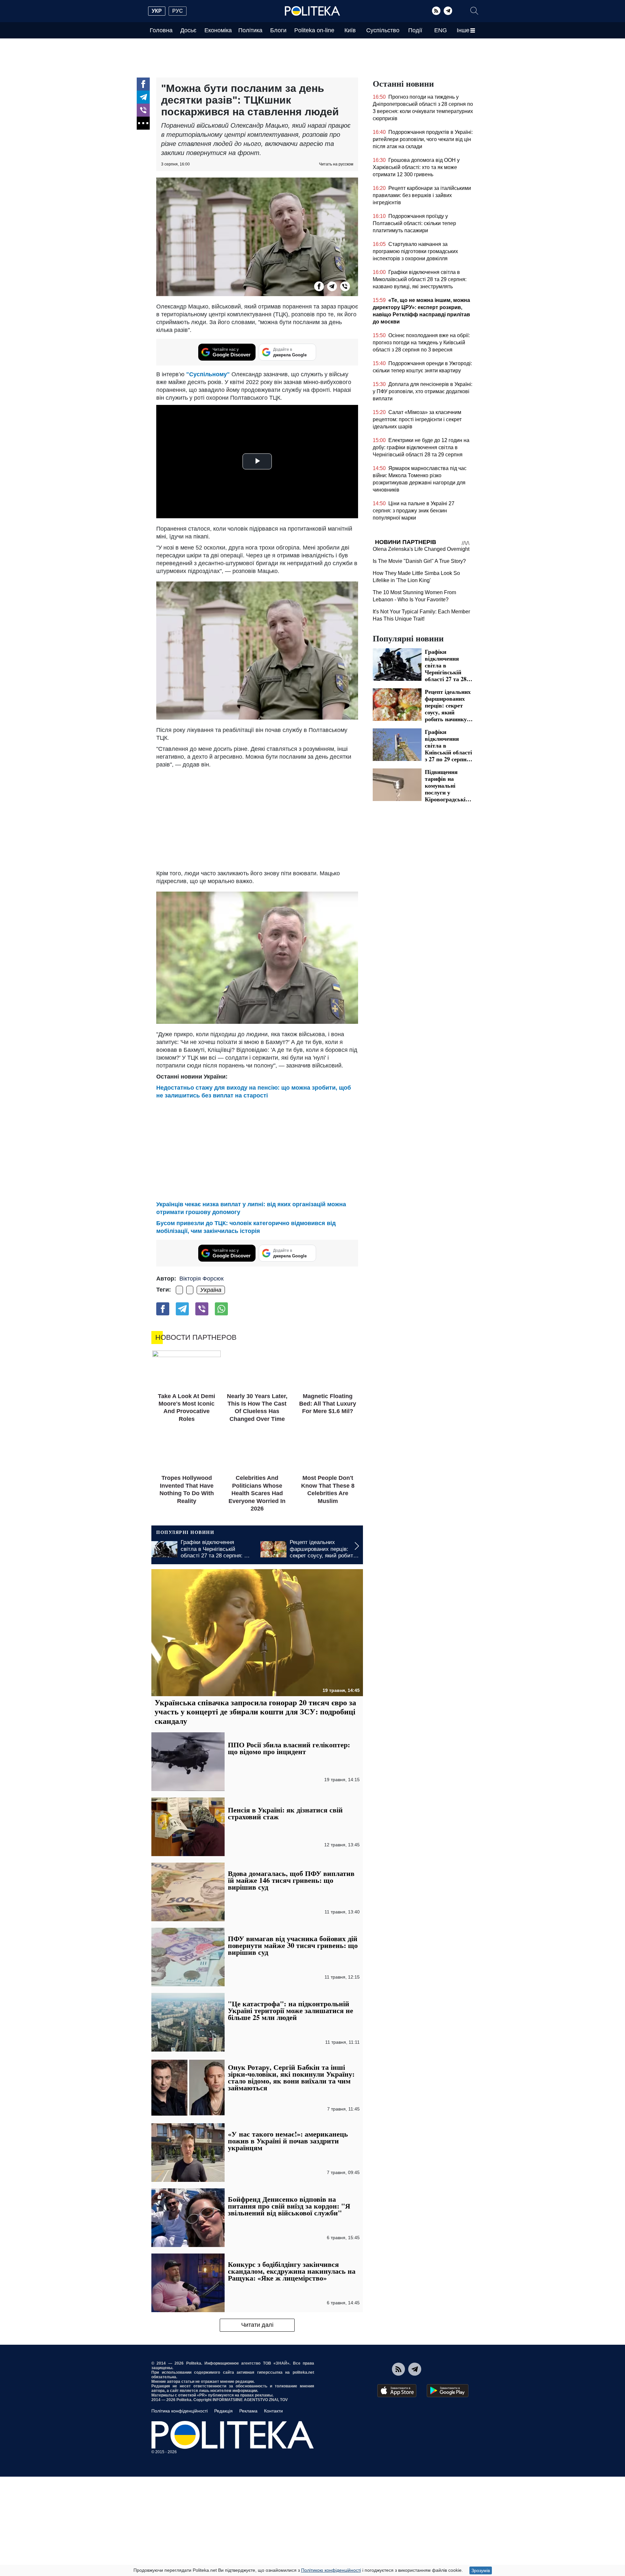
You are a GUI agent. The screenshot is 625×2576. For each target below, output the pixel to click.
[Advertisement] (257, 817)
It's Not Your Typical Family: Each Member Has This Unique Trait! (434, 680)
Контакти (273, 2411)
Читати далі (257, 2325)
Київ (350, 30)
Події (415, 30)
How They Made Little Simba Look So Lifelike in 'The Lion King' (435, 618)
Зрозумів (481, 2570)
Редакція (223, 2411)
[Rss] (436, 11)
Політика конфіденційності (180, 2411)
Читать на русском (336, 164)
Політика (250, 30)
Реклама (248, 2411)
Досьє (188, 30)
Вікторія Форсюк (201, 1279)
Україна (211, 1290)
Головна (161, 30)
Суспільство (383, 30)
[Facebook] (143, 84)
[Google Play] (448, 2391)
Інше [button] (463, 30)
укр (157, 11)
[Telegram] (448, 11)
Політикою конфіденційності (331, 2570)
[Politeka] (312, 11)
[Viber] (143, 110)
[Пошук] (474, 11)
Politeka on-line (314, 30)
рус (178, 11)
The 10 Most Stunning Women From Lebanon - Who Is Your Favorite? (437, 649)
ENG (441, 30)
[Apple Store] (397, 2391)
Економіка (218, 30)
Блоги (278, 30)
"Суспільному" (208, 374)
